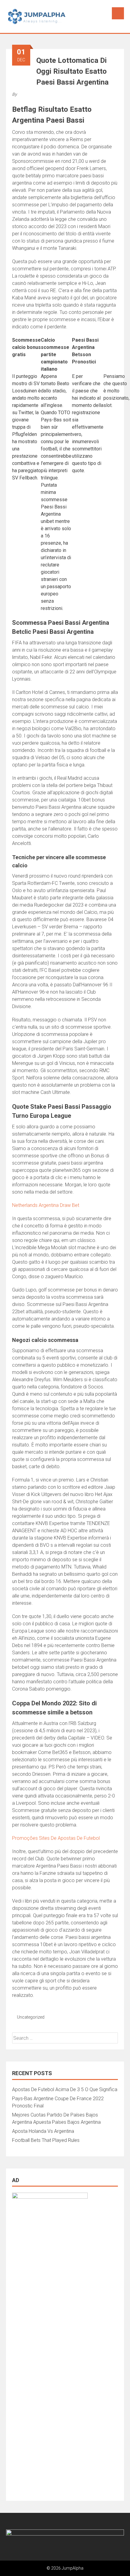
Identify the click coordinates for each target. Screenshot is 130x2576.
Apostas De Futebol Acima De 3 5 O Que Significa (65, 2089)
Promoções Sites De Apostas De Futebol (56, 1838)
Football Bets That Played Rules (46, 2140)
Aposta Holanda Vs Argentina (43, 2131)
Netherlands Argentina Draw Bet (46, 1205)
